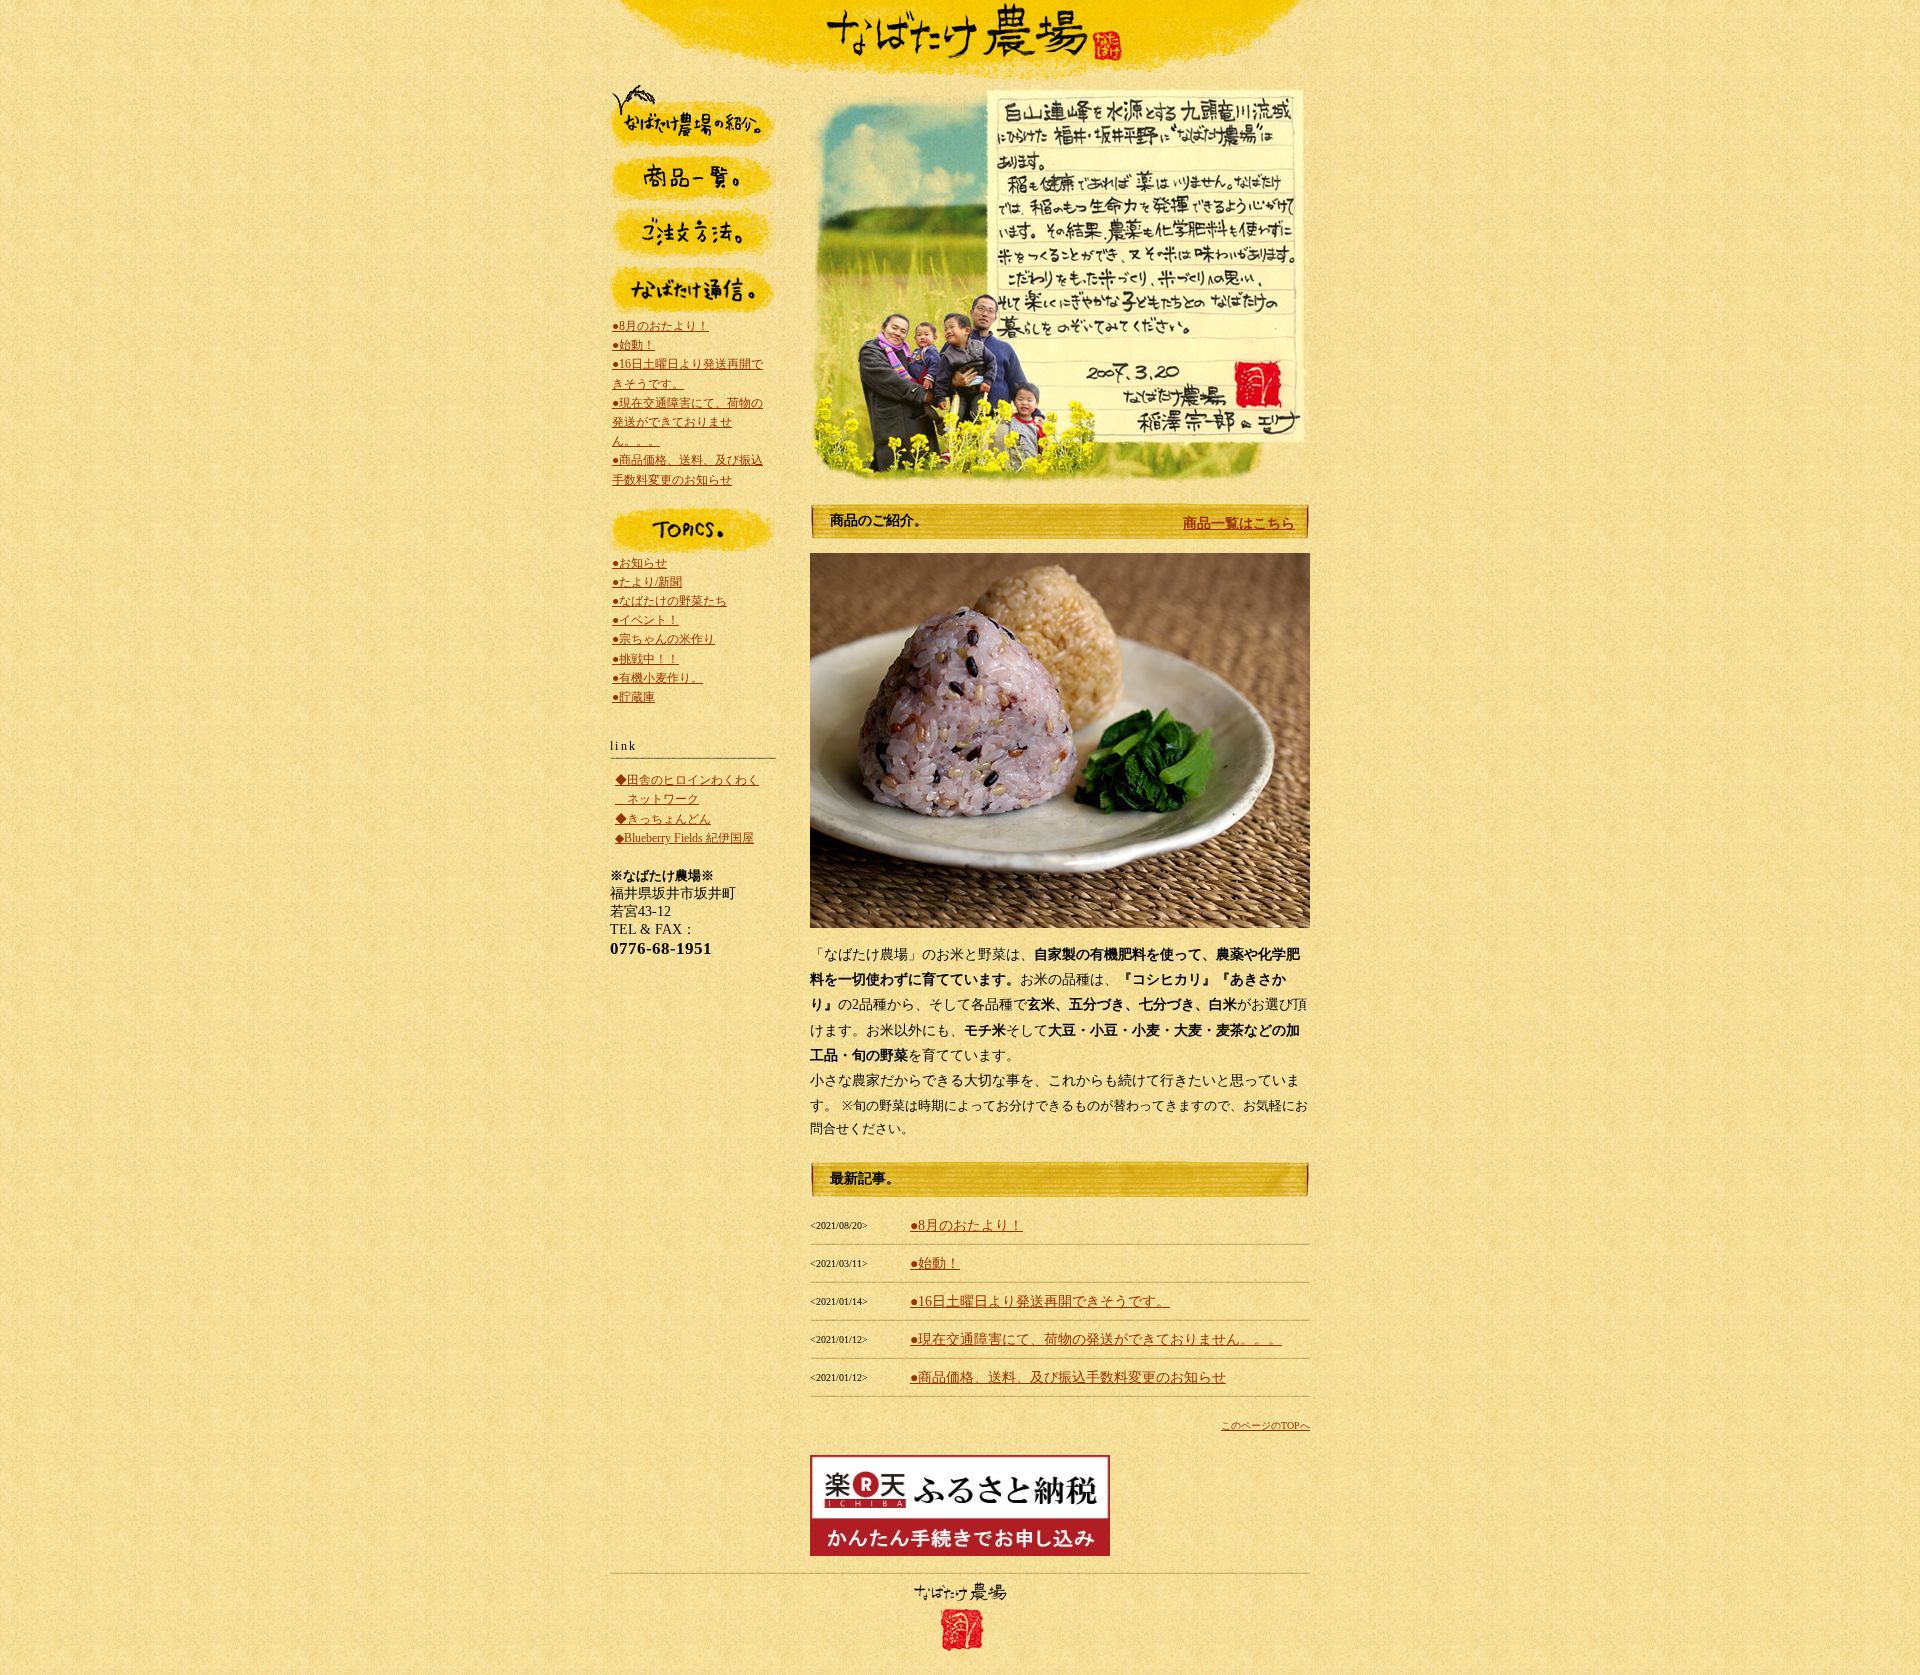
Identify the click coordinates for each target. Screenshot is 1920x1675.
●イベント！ (645, 620)
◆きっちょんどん (663, 819)
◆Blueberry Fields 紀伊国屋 (684, 838)
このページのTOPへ (1265, 1425)
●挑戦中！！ (645, 659)
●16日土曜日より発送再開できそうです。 (1040, 1301)
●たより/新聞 (647, 582)
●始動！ (935, 1263)
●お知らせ (639, 563)
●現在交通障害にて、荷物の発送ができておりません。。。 (1096, 1339)
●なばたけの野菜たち (669, 601)
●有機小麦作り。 (657, 678)
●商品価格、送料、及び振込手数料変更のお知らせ (1068, 1377)
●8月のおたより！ (966, 1225)
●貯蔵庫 (633, 697)
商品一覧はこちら (1239, 523)
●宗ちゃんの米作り (663, 639)
